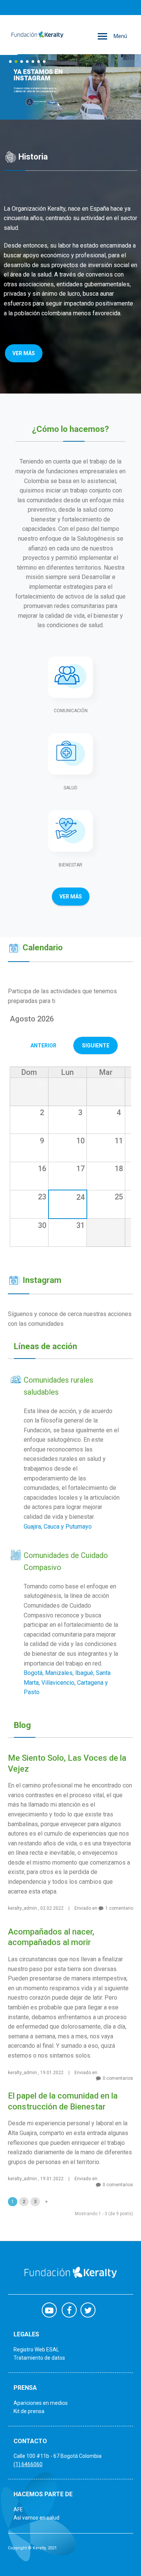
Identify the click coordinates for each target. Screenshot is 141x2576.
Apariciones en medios (41, 2403)
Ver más (24, 353)
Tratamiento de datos (39, 2358)
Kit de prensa (29, 2411)
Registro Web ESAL (36, 2350)
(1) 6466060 (28, 2464)
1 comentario (119, 1908)
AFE (18, 2509)
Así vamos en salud (36, 2518)
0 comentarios (118, 2078)
